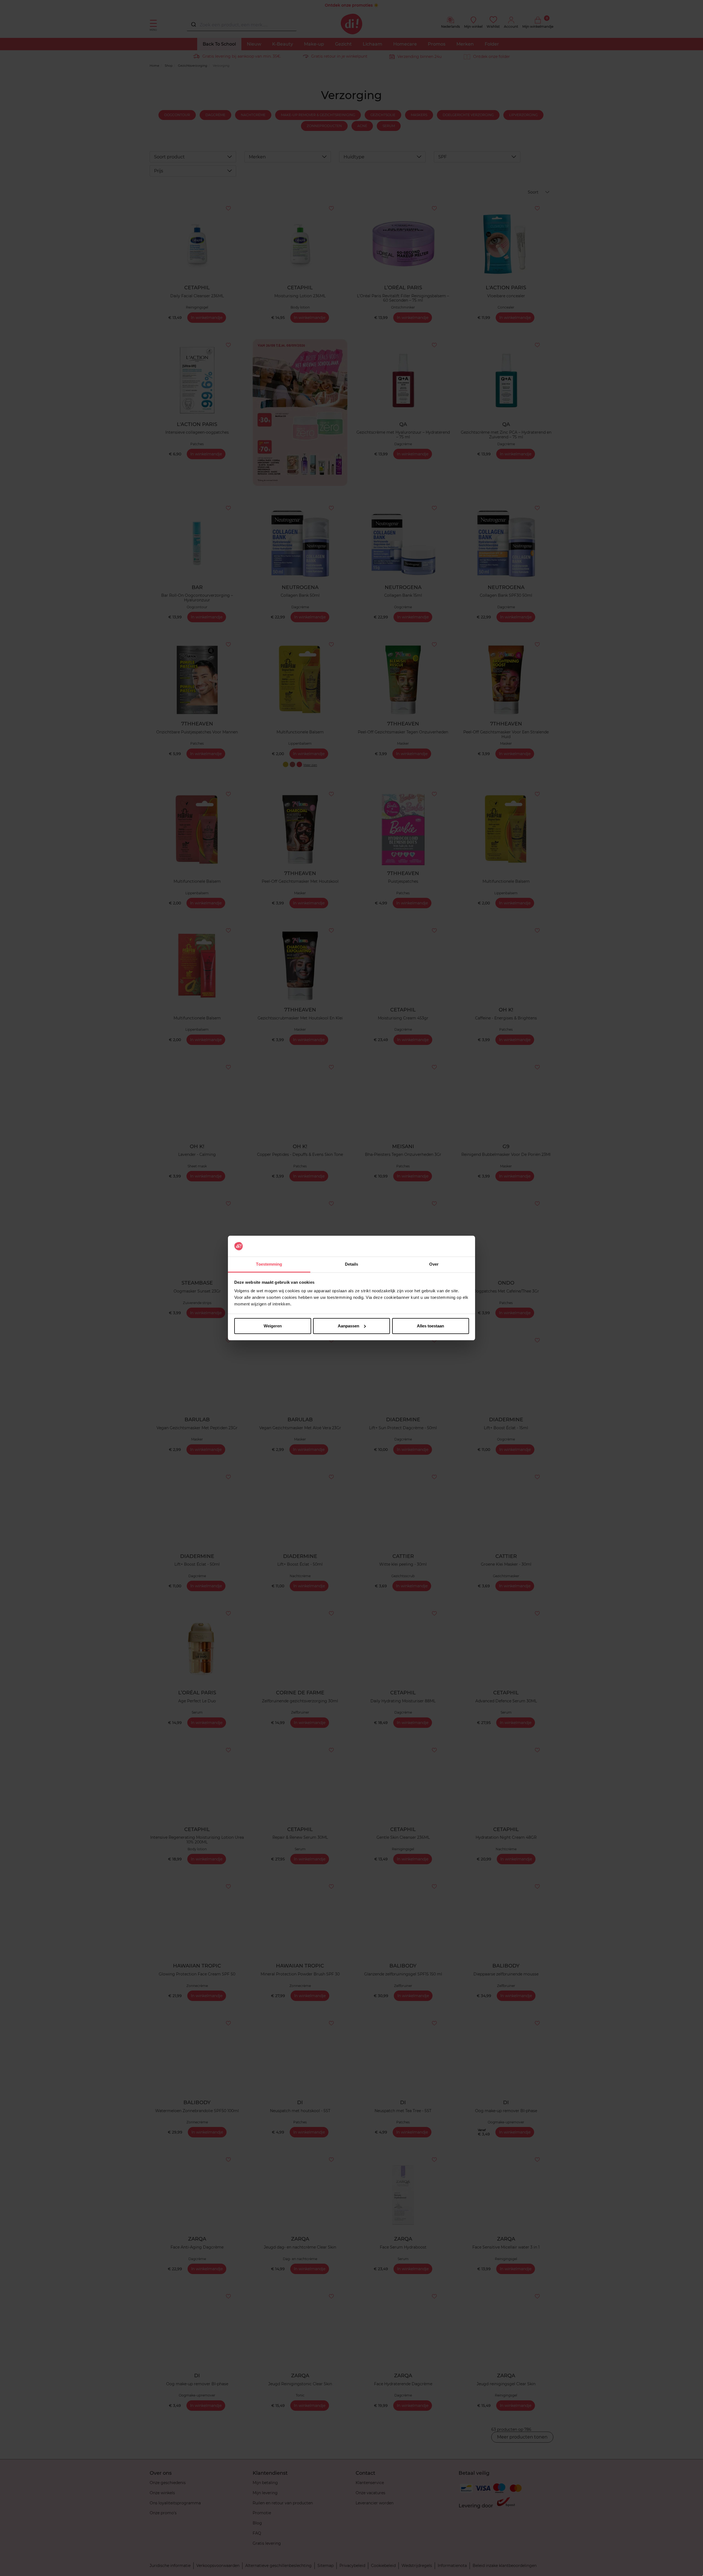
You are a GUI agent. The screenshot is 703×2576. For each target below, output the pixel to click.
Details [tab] (352, 1264)
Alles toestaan (430, 1326)
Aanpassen (348, 1326)
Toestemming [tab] (269, 1264)
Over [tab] (434, 1264)
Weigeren (273, 1326)
